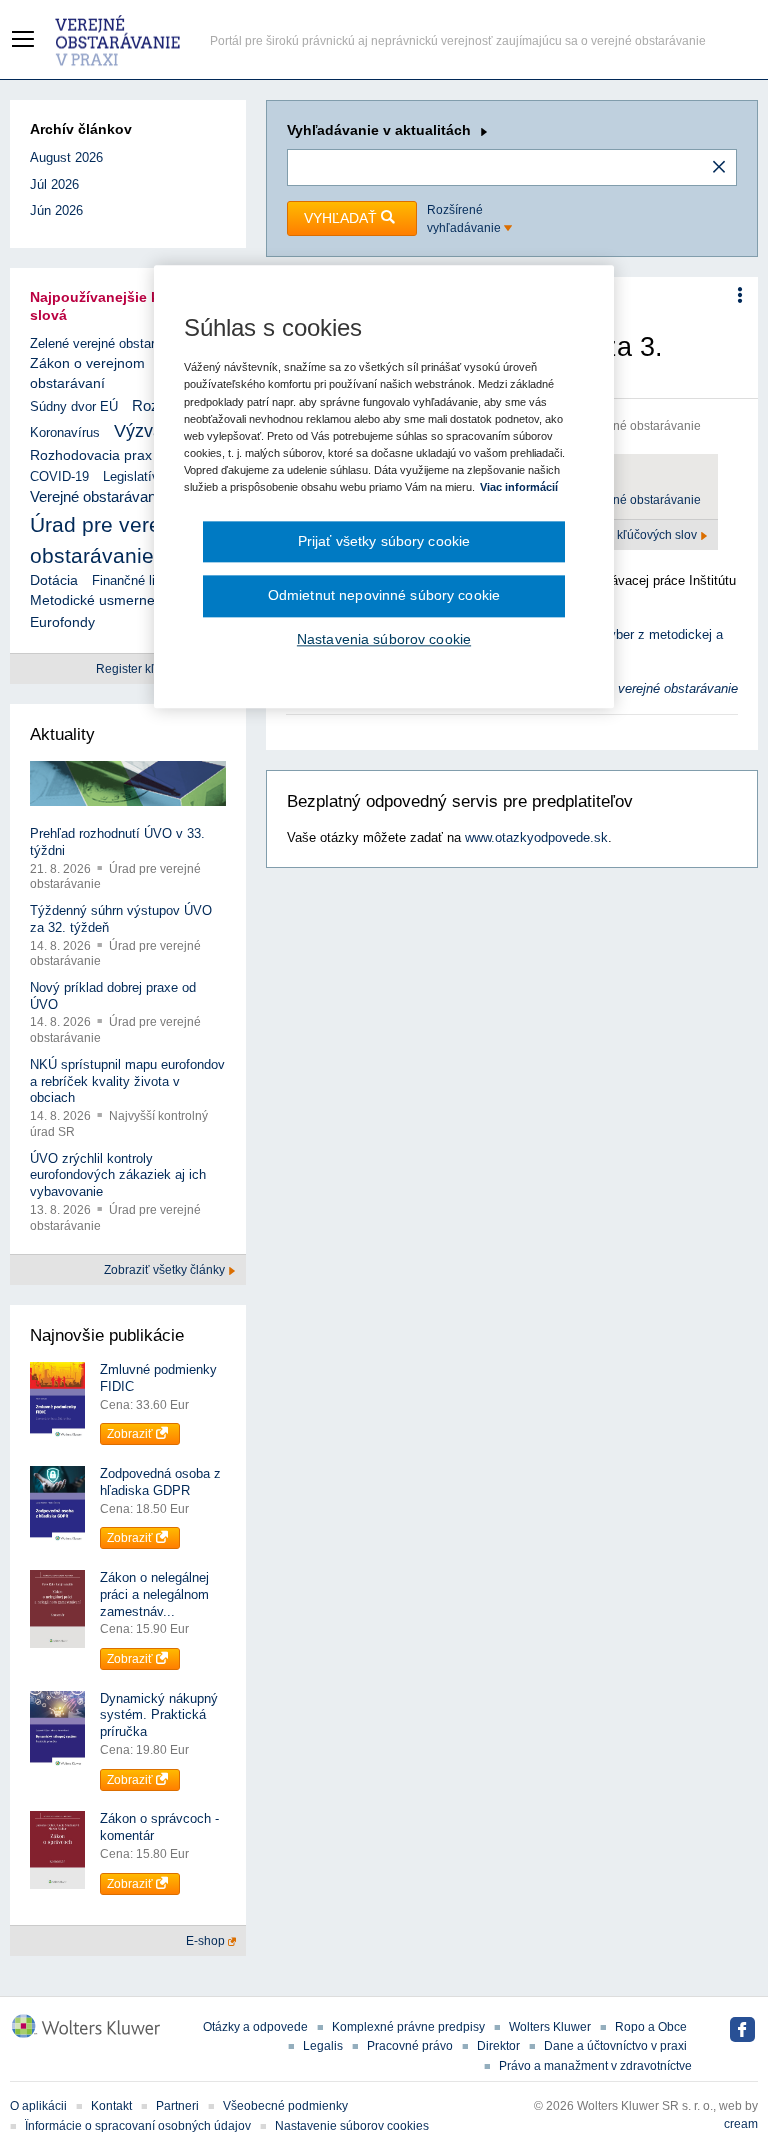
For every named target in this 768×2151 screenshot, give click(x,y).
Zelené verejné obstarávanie (111, 343)
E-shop (207, 1941)
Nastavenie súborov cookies (352, 2126)
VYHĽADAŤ (342, 218)
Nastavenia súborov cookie (384, 639)
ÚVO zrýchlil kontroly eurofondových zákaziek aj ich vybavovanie (118, 1175)
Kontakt (111, 2106)
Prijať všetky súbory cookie (384, 541)
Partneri (177, 2106)
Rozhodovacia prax (91, 455)
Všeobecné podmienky (285, 2106)
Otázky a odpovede (255, 2027)
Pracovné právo (410, 2046)
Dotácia (54, 580)
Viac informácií (519, 487)
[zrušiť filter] (719, 168)
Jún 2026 (56, 210)
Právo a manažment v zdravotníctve (595, 2066)
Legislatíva (134, 476)
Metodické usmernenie (102, 600)
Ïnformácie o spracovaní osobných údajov (138, 2126)
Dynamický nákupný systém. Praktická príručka (159, 1715)
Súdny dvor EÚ (74, 406)
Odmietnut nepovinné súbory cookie (384, 596)
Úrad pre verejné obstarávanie (618, 500)
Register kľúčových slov (634, 535)
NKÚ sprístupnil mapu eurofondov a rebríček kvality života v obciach (127, 1081)
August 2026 (66, 157)
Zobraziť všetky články (166, 1270)
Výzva (138, 431)
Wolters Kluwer (550, 2027)
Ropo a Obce (651, 2027)
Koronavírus (65, 432)
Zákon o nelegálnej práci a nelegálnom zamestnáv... (154, 1594)
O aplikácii (38, 2106)
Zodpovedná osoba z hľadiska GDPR (160, 1482)
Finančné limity (136, 580)
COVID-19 (59, 476)
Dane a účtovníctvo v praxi (615, 2046)
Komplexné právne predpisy (408, 2027)
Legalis (323, 2046)
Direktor (498, 2046)
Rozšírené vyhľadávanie (465, 219)
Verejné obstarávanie (98, 496)
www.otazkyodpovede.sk (536, 837)
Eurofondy (62, 622)
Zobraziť (131, 1434)
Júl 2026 (54, 184)
